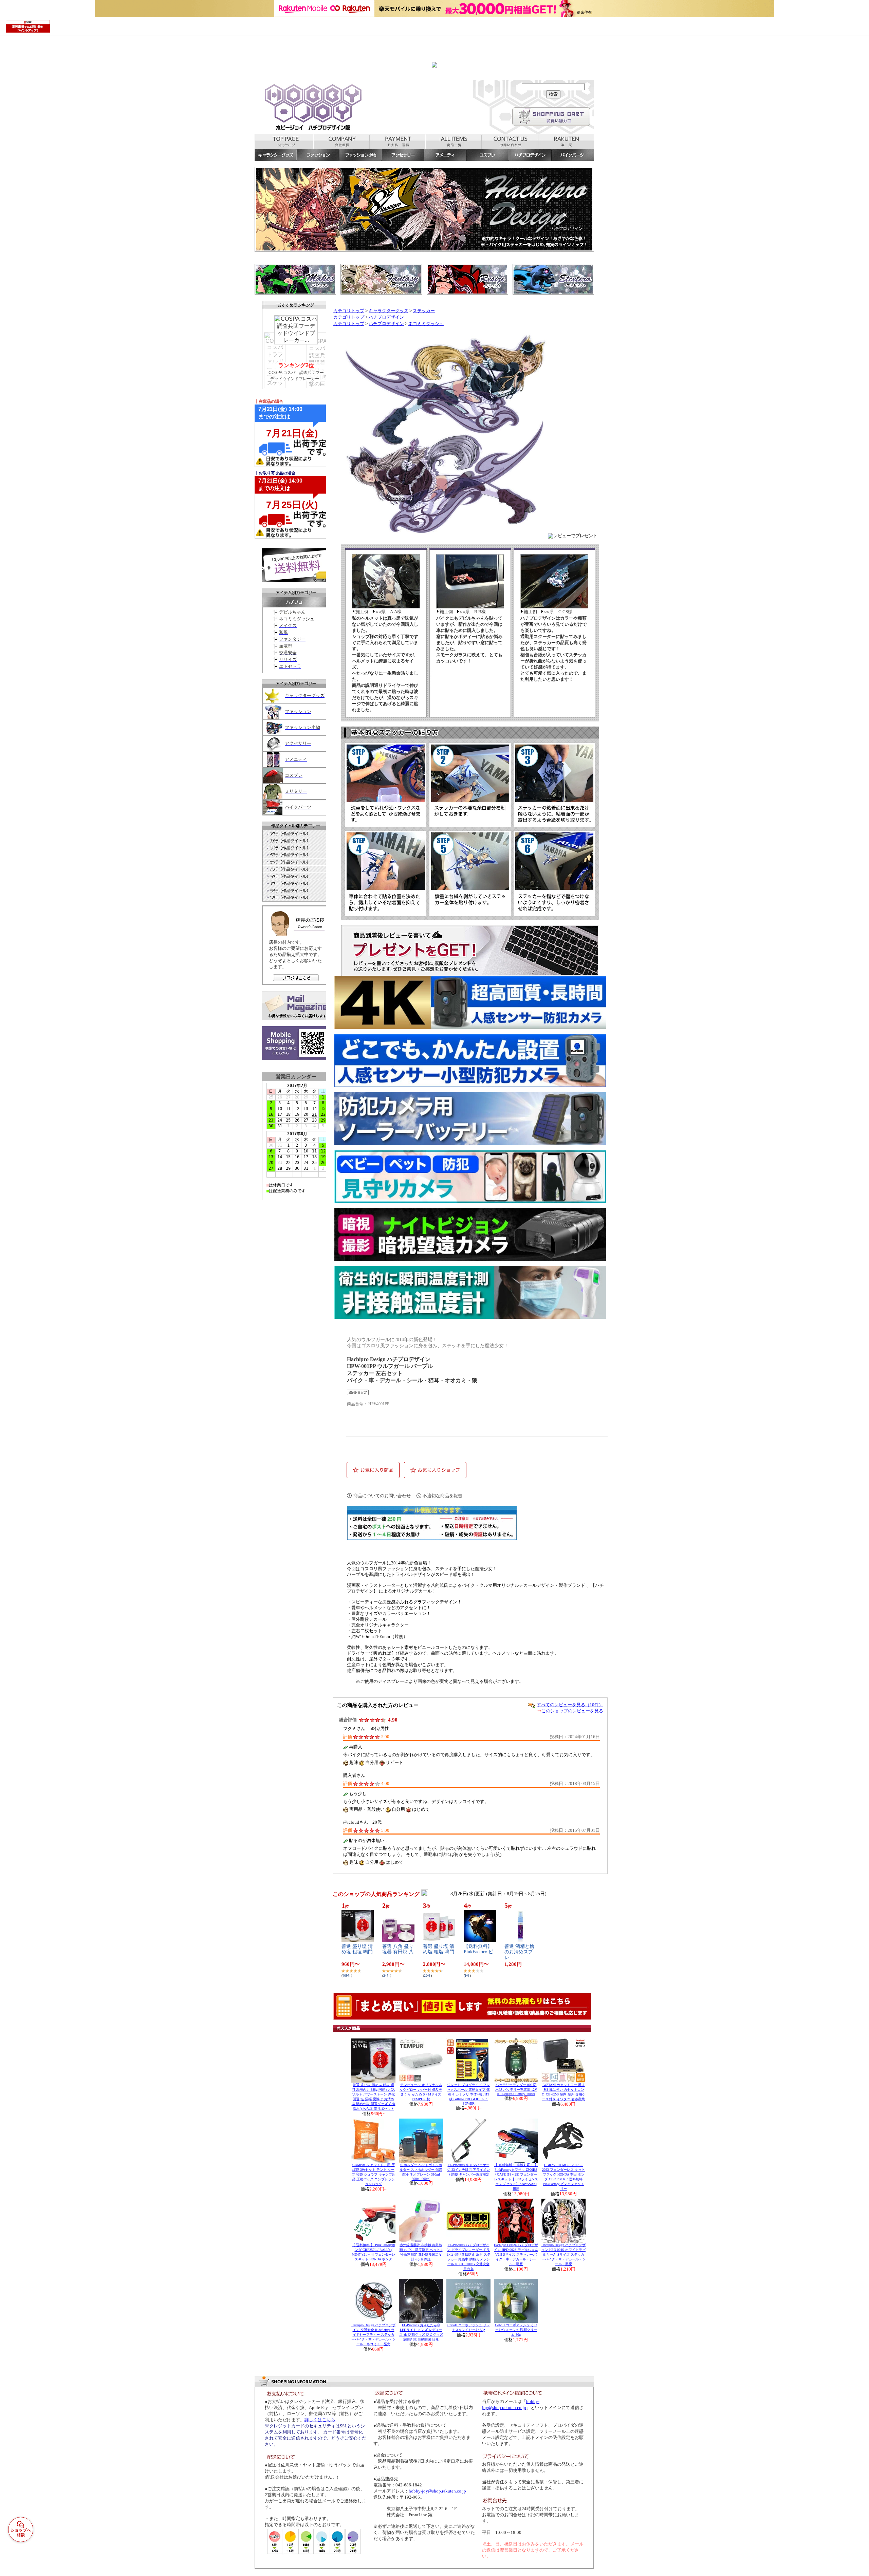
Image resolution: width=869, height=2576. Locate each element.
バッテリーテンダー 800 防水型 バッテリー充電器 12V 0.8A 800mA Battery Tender (516, 2089)
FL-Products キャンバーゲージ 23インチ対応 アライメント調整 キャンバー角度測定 (468, 2170)
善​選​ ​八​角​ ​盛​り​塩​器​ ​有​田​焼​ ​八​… (398, 1952)
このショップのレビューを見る (572, 1711)
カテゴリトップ (349, 311)
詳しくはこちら (320, 2420)
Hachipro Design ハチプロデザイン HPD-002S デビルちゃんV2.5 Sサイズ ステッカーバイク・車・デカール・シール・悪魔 (516, 2254)
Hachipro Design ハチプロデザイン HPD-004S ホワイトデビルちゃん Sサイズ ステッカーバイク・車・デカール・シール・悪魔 (563, 2254)
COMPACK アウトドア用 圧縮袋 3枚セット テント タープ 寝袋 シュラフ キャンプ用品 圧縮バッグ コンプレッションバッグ (374, 2174)
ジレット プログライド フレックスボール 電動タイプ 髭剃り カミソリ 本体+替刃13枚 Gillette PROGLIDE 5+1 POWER (468, 2094)
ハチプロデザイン (386, 317)
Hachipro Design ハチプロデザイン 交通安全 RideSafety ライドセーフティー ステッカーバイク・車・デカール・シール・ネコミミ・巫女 (373, 2335)
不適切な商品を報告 (442, 1496)
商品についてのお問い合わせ (382, 1496)
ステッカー (424, 311)
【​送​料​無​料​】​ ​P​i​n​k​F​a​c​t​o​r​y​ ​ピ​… (480, 1952)
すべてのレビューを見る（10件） (570, 1705)
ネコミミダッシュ (426, 324)
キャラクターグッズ (389, 311)
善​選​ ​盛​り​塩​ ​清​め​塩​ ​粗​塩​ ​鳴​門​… (357, 1952)
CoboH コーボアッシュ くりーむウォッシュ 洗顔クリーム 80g (516, 2330)
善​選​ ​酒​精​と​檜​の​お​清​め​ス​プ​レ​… (519, 1952)
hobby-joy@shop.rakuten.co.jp (437, 2491)
